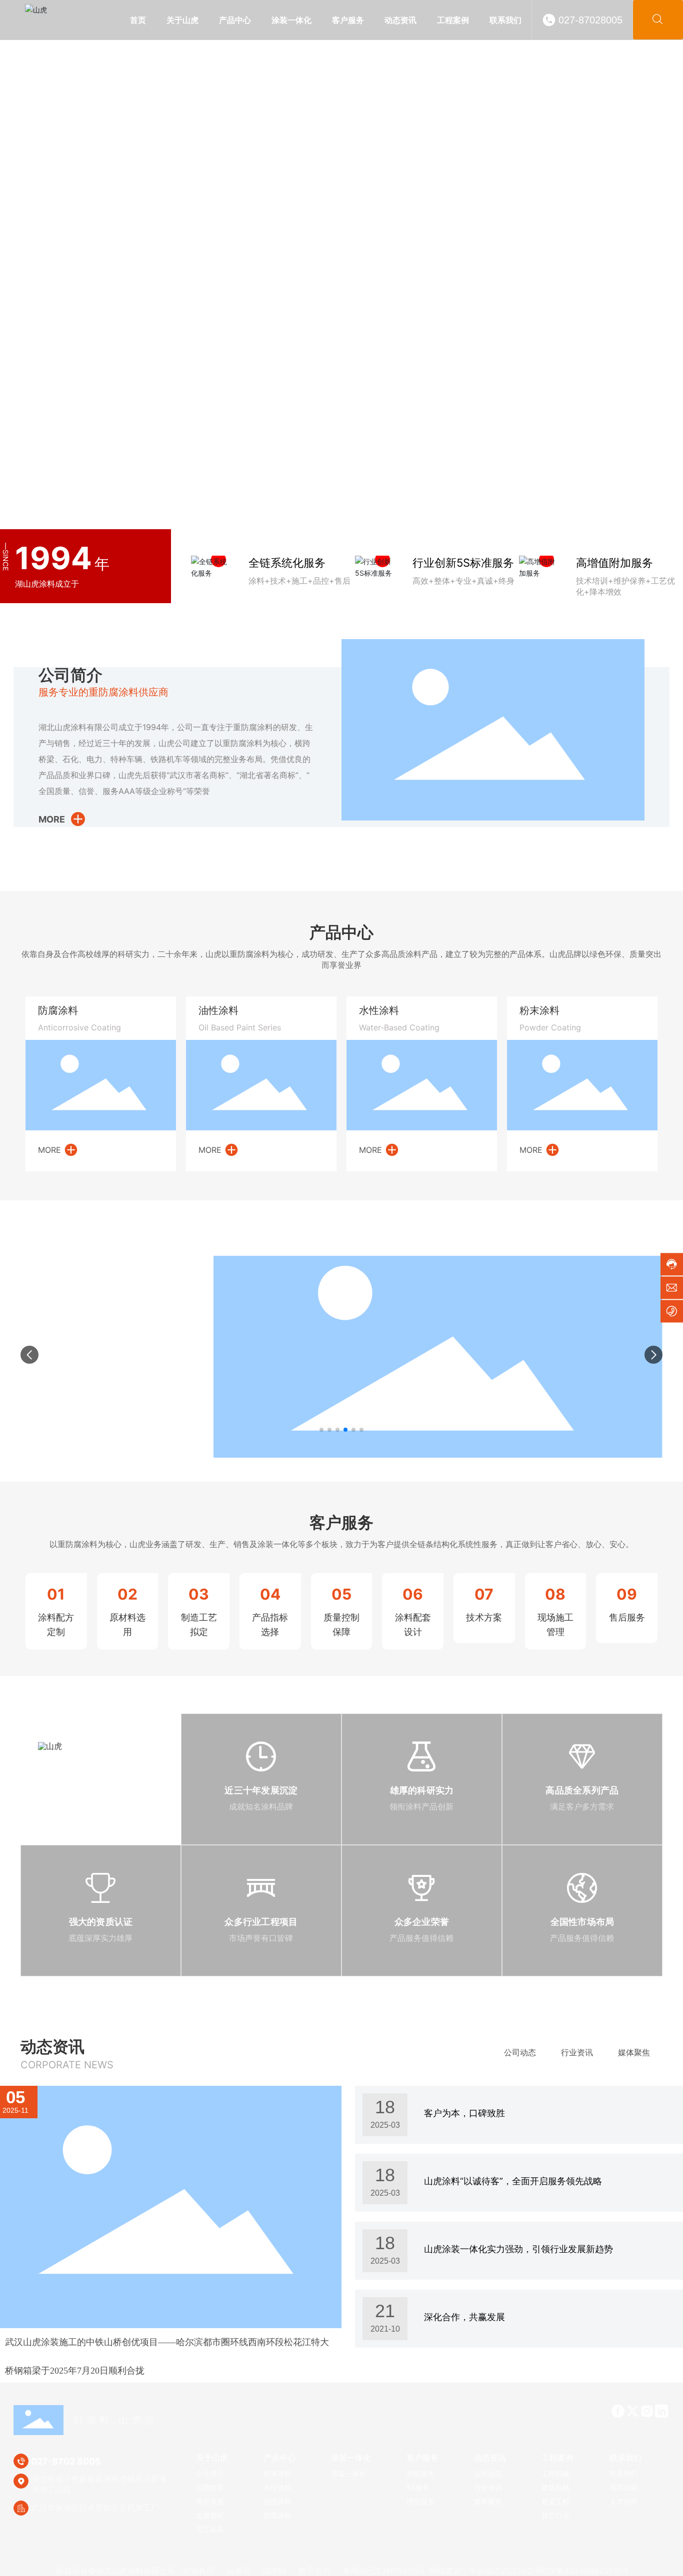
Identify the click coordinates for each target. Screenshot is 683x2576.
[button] (658, 263)
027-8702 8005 (66, 2461)
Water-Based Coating (399, 1027)
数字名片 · (318, 2571)
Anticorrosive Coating (79, 1027)
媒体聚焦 (634, 2052)
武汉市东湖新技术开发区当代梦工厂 (95, 2508)
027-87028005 (590, 20)
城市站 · (278, 2571)
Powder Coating (550, 1027)
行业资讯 (577, 2052)
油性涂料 (218, 1010)
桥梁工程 (572, 1239)
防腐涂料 (58, 1010)
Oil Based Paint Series (240, 1027)
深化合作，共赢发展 (464, 2317)
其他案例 (633, 1239)
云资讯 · (242, 2571)
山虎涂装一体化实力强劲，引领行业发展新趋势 (518, 2249)
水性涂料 (379, 1010)
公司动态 (520, 2052)
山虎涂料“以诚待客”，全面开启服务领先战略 (513, 2181)
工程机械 (450, 1239)
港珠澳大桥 (45, 1314)
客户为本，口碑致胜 (464, 2113)
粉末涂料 (539, 1010)
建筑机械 (511, 1239)
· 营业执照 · (198, 2571)
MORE (52, 819)
